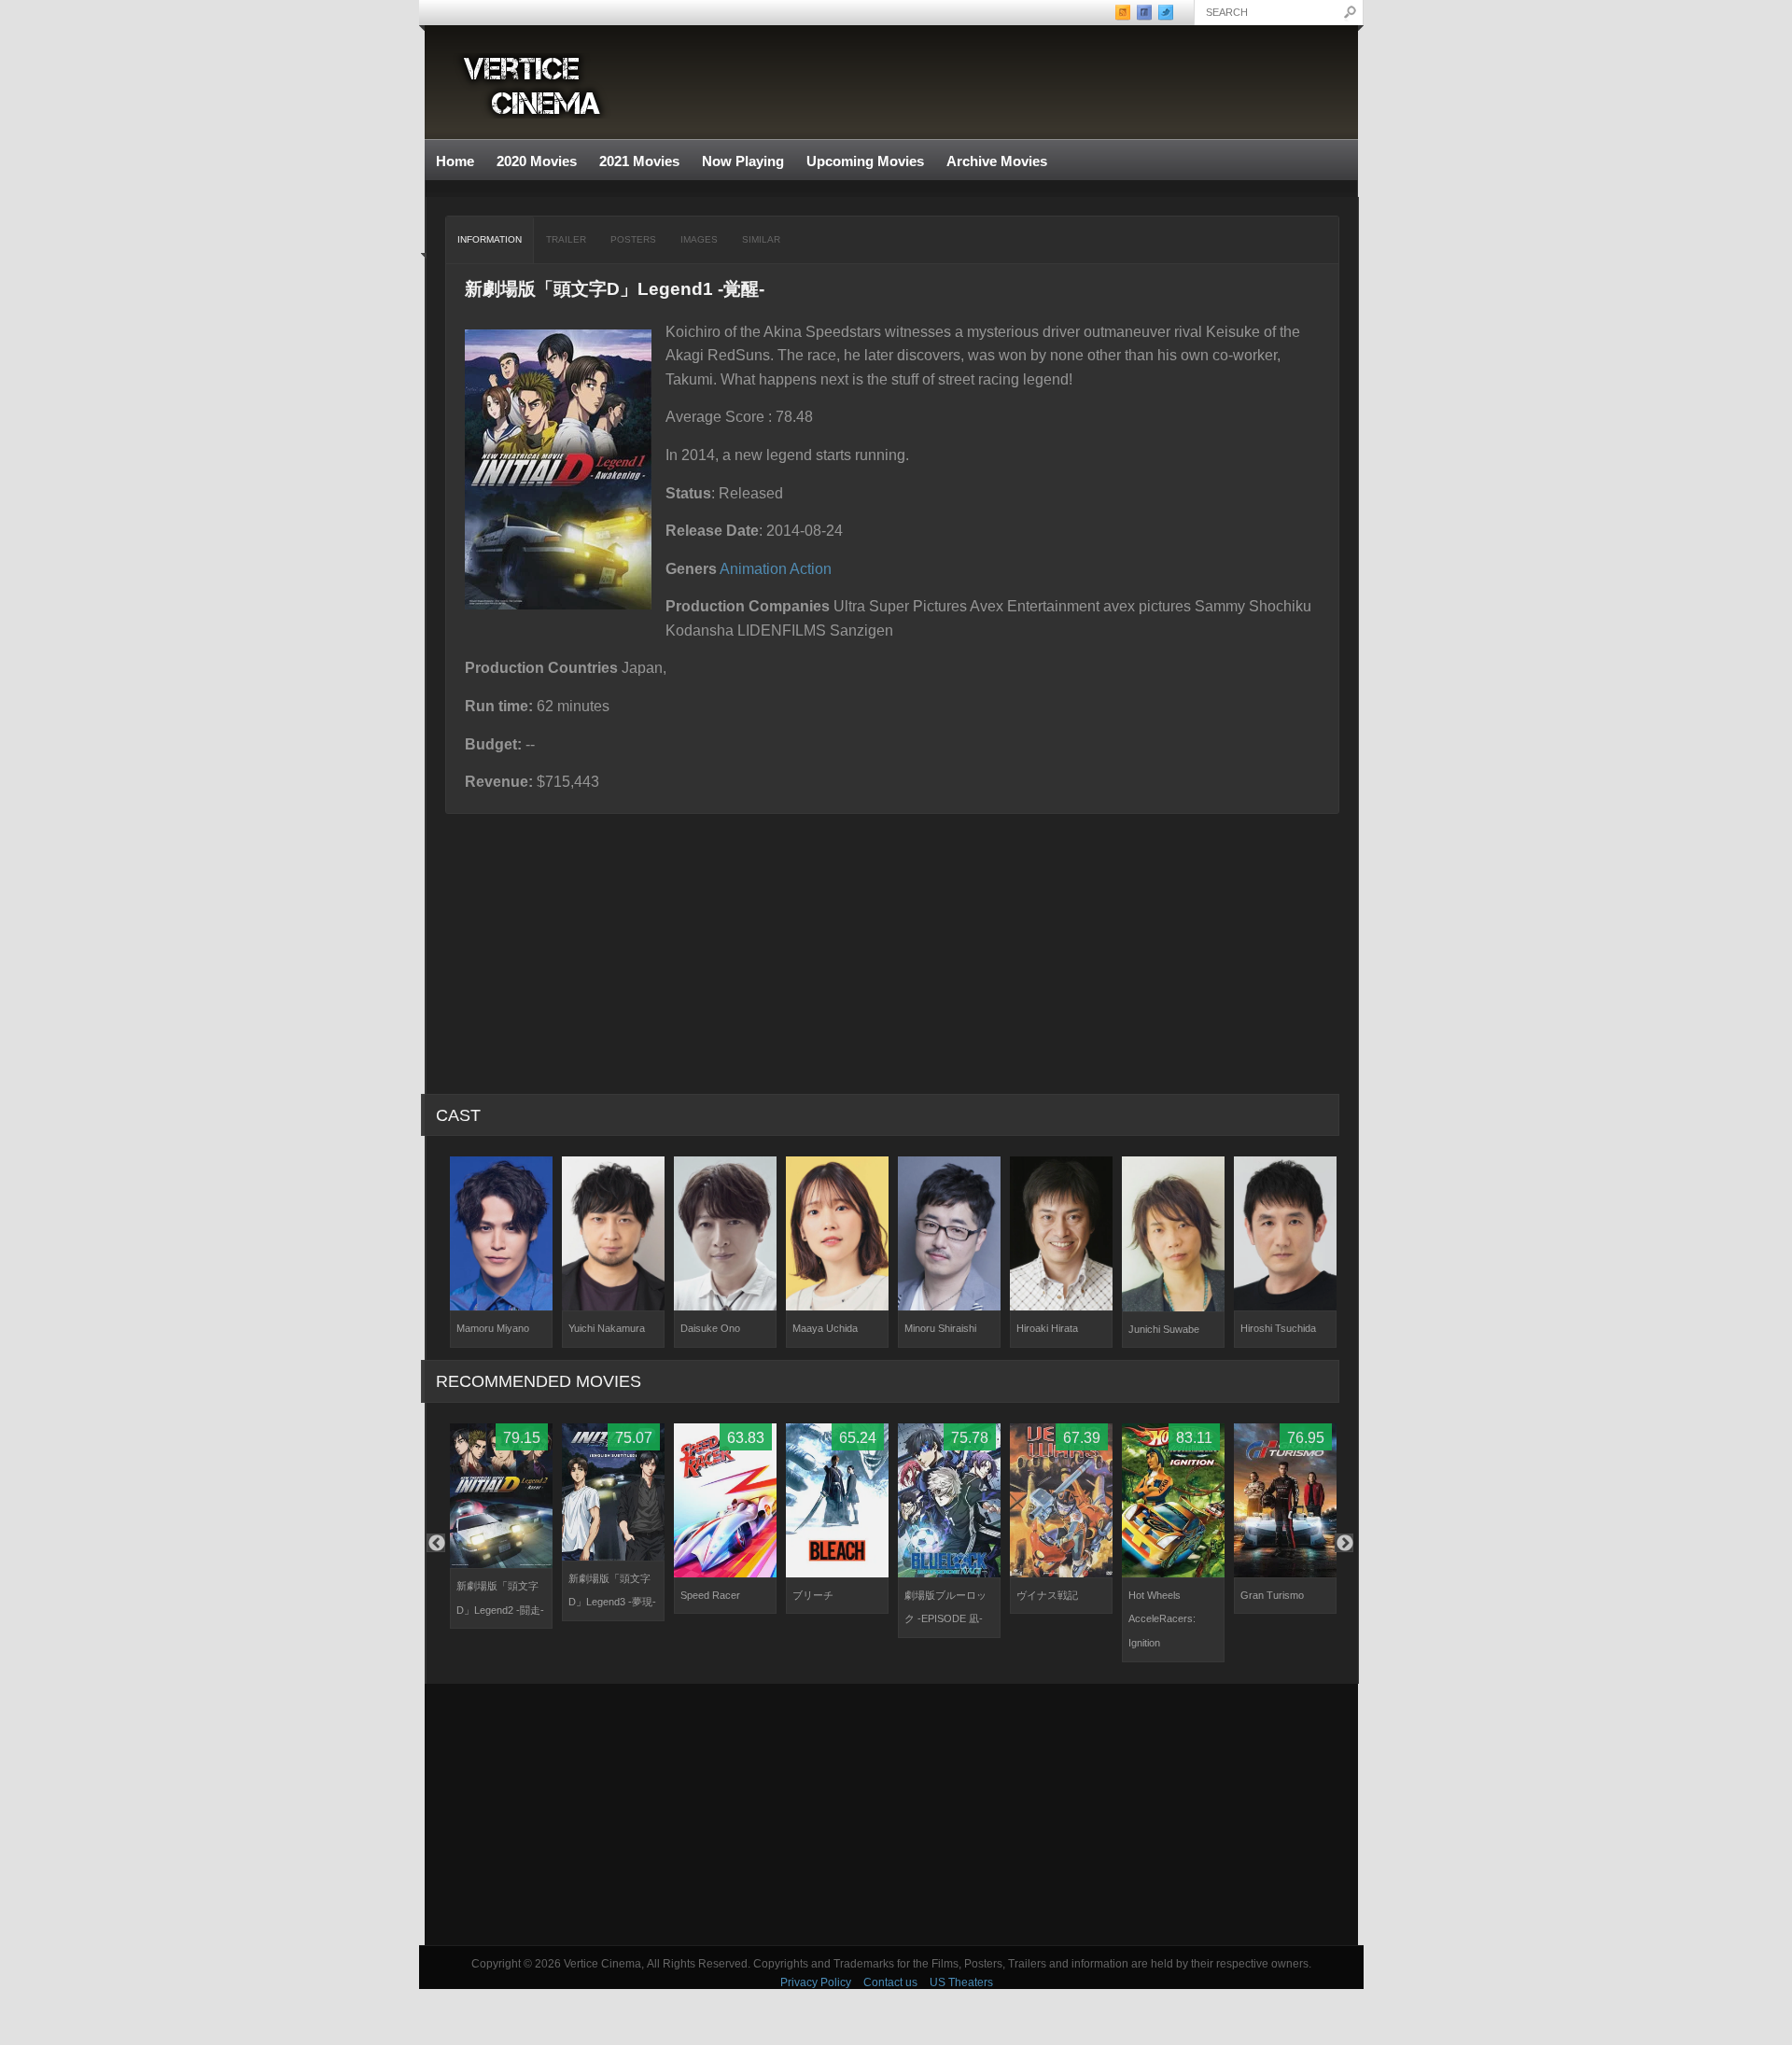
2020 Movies (537, 161)
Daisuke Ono (710, 1328)
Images (699, 239)
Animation (753, 569)
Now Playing (743, 161)
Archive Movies (991, 162)
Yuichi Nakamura (607, 1328)
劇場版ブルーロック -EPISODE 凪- (945, 1607)
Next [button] (1344, 1543)
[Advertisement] (891, 1814)
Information (490, 239)
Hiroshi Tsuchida (1278, 1328)
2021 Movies (639, 161)
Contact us (890, 1982)
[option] (501, 1252)
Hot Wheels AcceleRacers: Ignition (1162, 1619)
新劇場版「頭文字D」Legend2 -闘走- (500, 1598)
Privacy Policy (816, 1982)
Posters (633, 239)
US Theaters (961, 1982)
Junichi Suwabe (1164, 1329)
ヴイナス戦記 (1047, 1595)
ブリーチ (813, 1595)
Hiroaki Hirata (1047, 1328)
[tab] (490, 240)
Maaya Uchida (825, 1328)
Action (811, 569)
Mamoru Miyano (493, 1328)
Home (455, 161)
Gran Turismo (1272, 1595)
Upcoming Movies (865, 161)
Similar (761, 239)
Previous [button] (436, 1543)
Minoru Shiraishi (940, 1328)
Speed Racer (710, 1595)
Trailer (566, 239)
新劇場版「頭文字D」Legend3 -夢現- (612, 1590)
